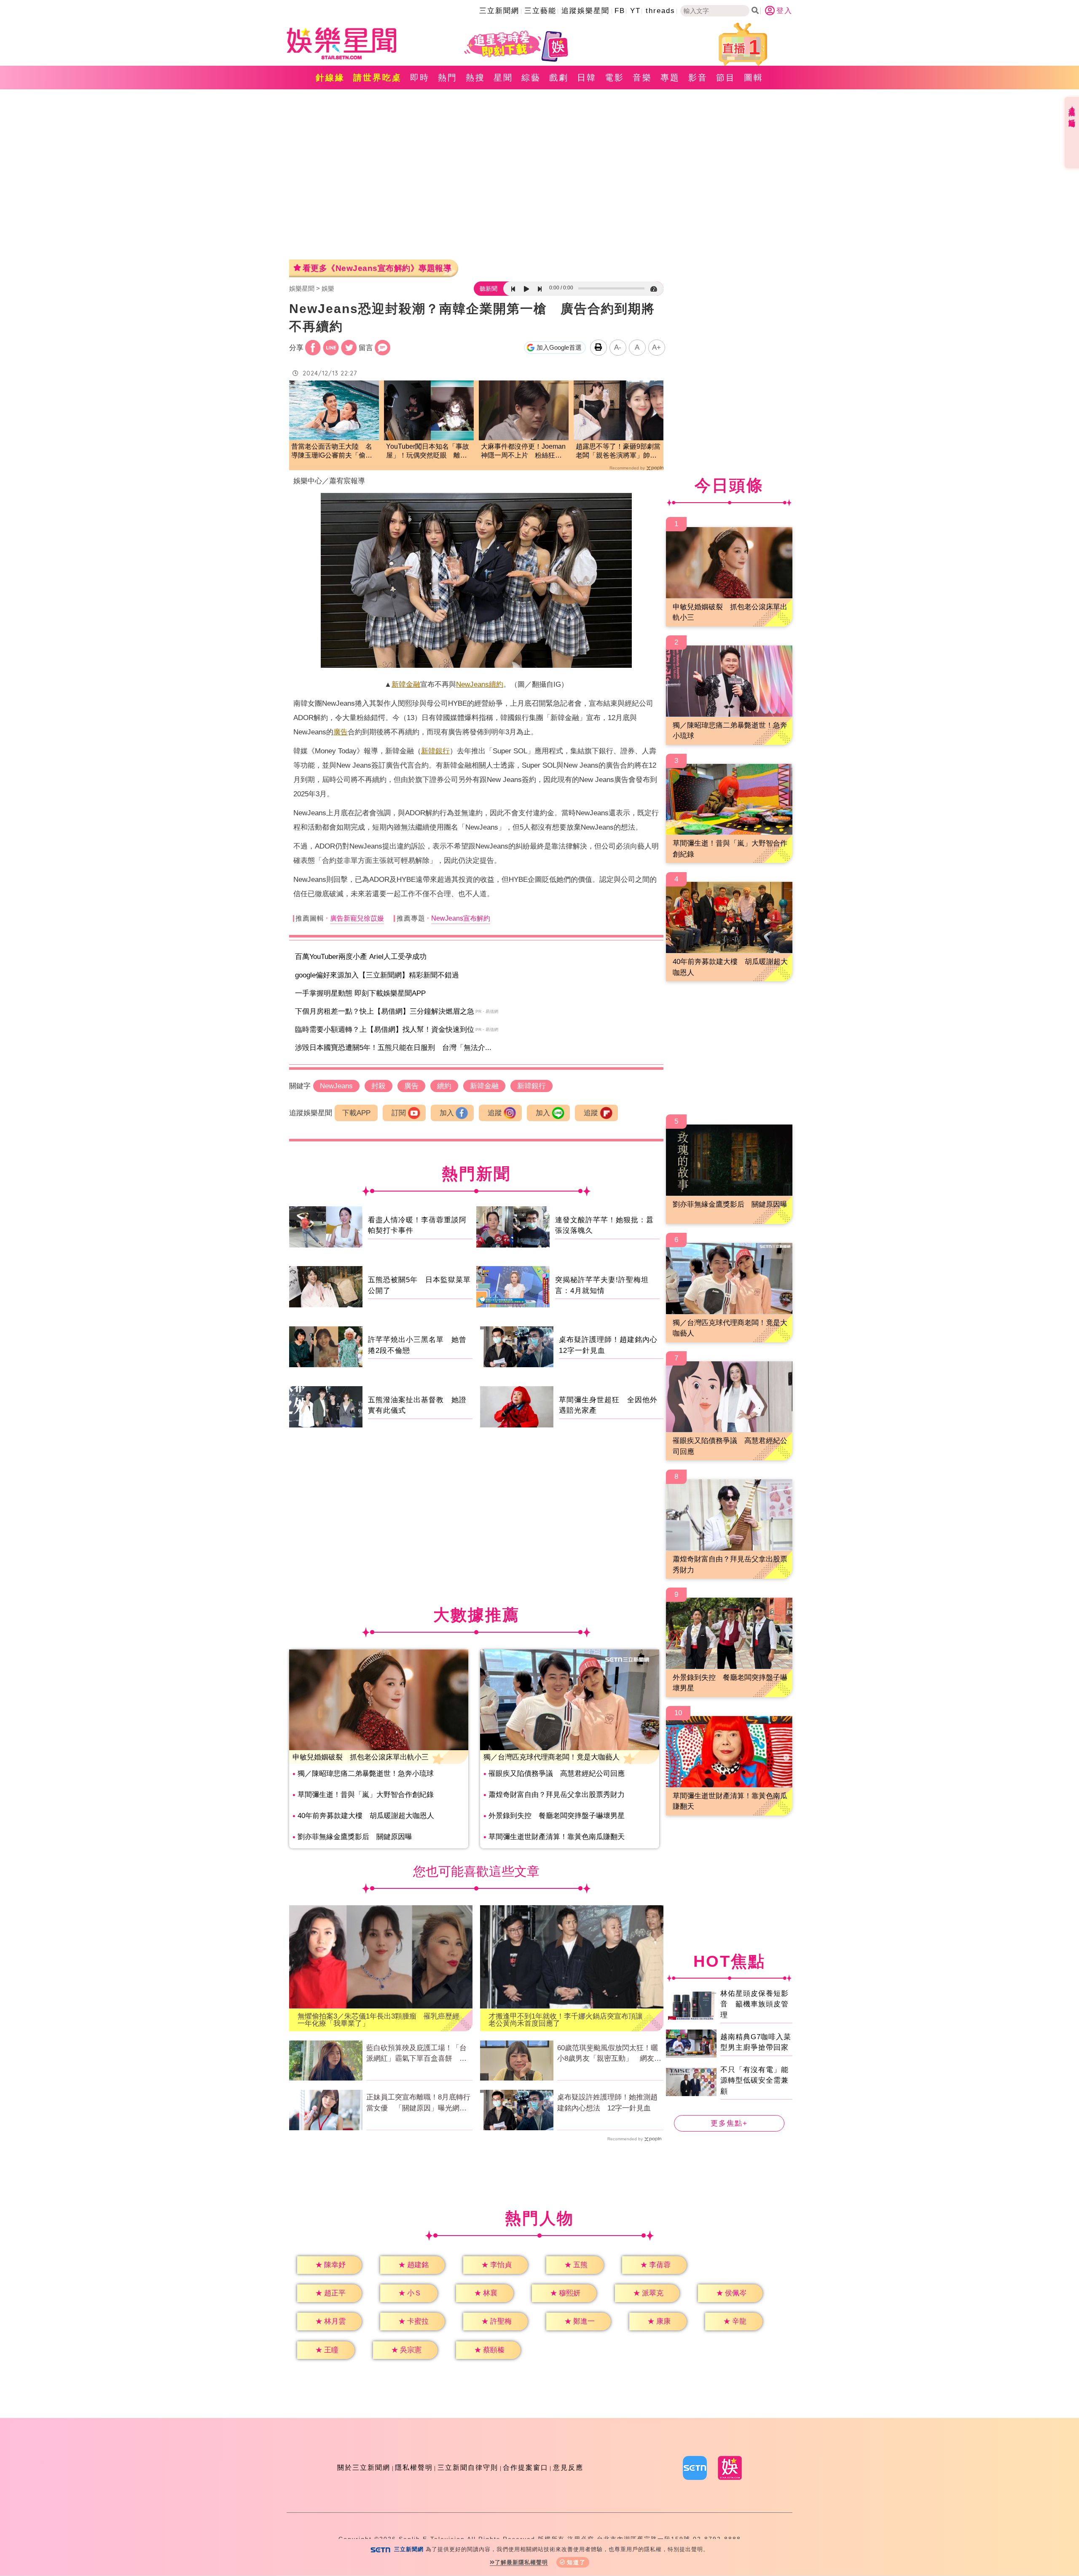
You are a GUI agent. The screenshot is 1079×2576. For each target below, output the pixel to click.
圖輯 (754, 78)
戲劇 (559, 78)
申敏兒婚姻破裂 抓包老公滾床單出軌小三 (361, 1757)
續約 (496, 684)
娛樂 (328, 288)
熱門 (448, 78)
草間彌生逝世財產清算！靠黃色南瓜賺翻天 (557, 1837)
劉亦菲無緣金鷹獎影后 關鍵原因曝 (355, 1837)
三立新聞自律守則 (468, 2468)
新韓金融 (406, 684)
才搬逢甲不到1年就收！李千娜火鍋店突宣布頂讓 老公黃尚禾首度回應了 (569, 2020)
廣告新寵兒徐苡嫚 (357, 918)
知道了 (576, 2562)
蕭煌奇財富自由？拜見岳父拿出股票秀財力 (557, 1795)
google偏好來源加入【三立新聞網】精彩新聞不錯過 (377, 975)
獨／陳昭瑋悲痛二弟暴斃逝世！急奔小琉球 (366, 1774)
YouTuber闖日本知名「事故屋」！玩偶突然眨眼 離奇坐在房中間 (428, 451)
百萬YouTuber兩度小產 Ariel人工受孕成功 (361, 957)
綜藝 (531, 78)
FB (620, 11)
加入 (447, 1113)
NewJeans (472, 684)
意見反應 (568, 2468)
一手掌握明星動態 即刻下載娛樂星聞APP (360, 993)
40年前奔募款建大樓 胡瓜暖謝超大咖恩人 (366, 1816)
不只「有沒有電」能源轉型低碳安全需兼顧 (754, 2080)
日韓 (587, 78)
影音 (698, 78)
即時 (420, 78)
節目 (726, 78)
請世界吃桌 (377, 78)
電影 (615, 78)
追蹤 (495, 1113)
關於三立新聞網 (364, 2468)
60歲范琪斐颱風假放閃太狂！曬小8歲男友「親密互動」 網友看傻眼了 (609, 2054)
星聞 (503, 78)
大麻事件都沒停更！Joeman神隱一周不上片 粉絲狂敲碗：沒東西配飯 (523, 451)
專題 (670, 78)
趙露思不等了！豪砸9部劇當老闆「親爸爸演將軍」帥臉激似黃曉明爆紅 (618, 451)
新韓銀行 (435, 751)
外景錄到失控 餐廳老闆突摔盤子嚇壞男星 (557, 1816)
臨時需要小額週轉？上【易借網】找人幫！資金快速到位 (385, 1030)
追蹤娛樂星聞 (585, 11)
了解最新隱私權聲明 (521, 2562)
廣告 (341, 732)
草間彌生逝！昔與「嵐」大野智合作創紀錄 (366, 1795)
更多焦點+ (729, 2123)
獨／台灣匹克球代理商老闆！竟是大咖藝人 (552, 1757)
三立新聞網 (499, 11)
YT (635, 11)
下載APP (356, 1113)
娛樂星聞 (302, 288)
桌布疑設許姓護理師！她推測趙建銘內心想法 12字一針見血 (607, 2103)
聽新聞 (489, 289)
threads (660, 11)
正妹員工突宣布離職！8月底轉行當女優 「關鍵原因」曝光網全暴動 (418, 2103)
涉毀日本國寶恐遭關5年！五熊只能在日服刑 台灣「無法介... (393, 1048)
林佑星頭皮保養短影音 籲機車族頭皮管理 (754, 2004)
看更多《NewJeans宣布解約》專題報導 (377, 268)
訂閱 (399, 1113)
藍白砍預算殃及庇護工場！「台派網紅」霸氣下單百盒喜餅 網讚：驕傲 (416, 2054)
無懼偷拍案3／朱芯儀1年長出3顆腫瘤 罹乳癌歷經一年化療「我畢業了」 (378, 2020)
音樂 (642, 78)
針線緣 (330, 78)
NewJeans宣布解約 (461, 918)
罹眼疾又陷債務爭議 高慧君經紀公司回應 (557, 1774)
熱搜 (475, 78)
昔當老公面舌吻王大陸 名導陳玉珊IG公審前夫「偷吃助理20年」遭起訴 (332, 451)
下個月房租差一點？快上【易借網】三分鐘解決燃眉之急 (385, 1011)
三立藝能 (540, 11)
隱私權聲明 (414, 2468)
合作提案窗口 (526, 2468)
